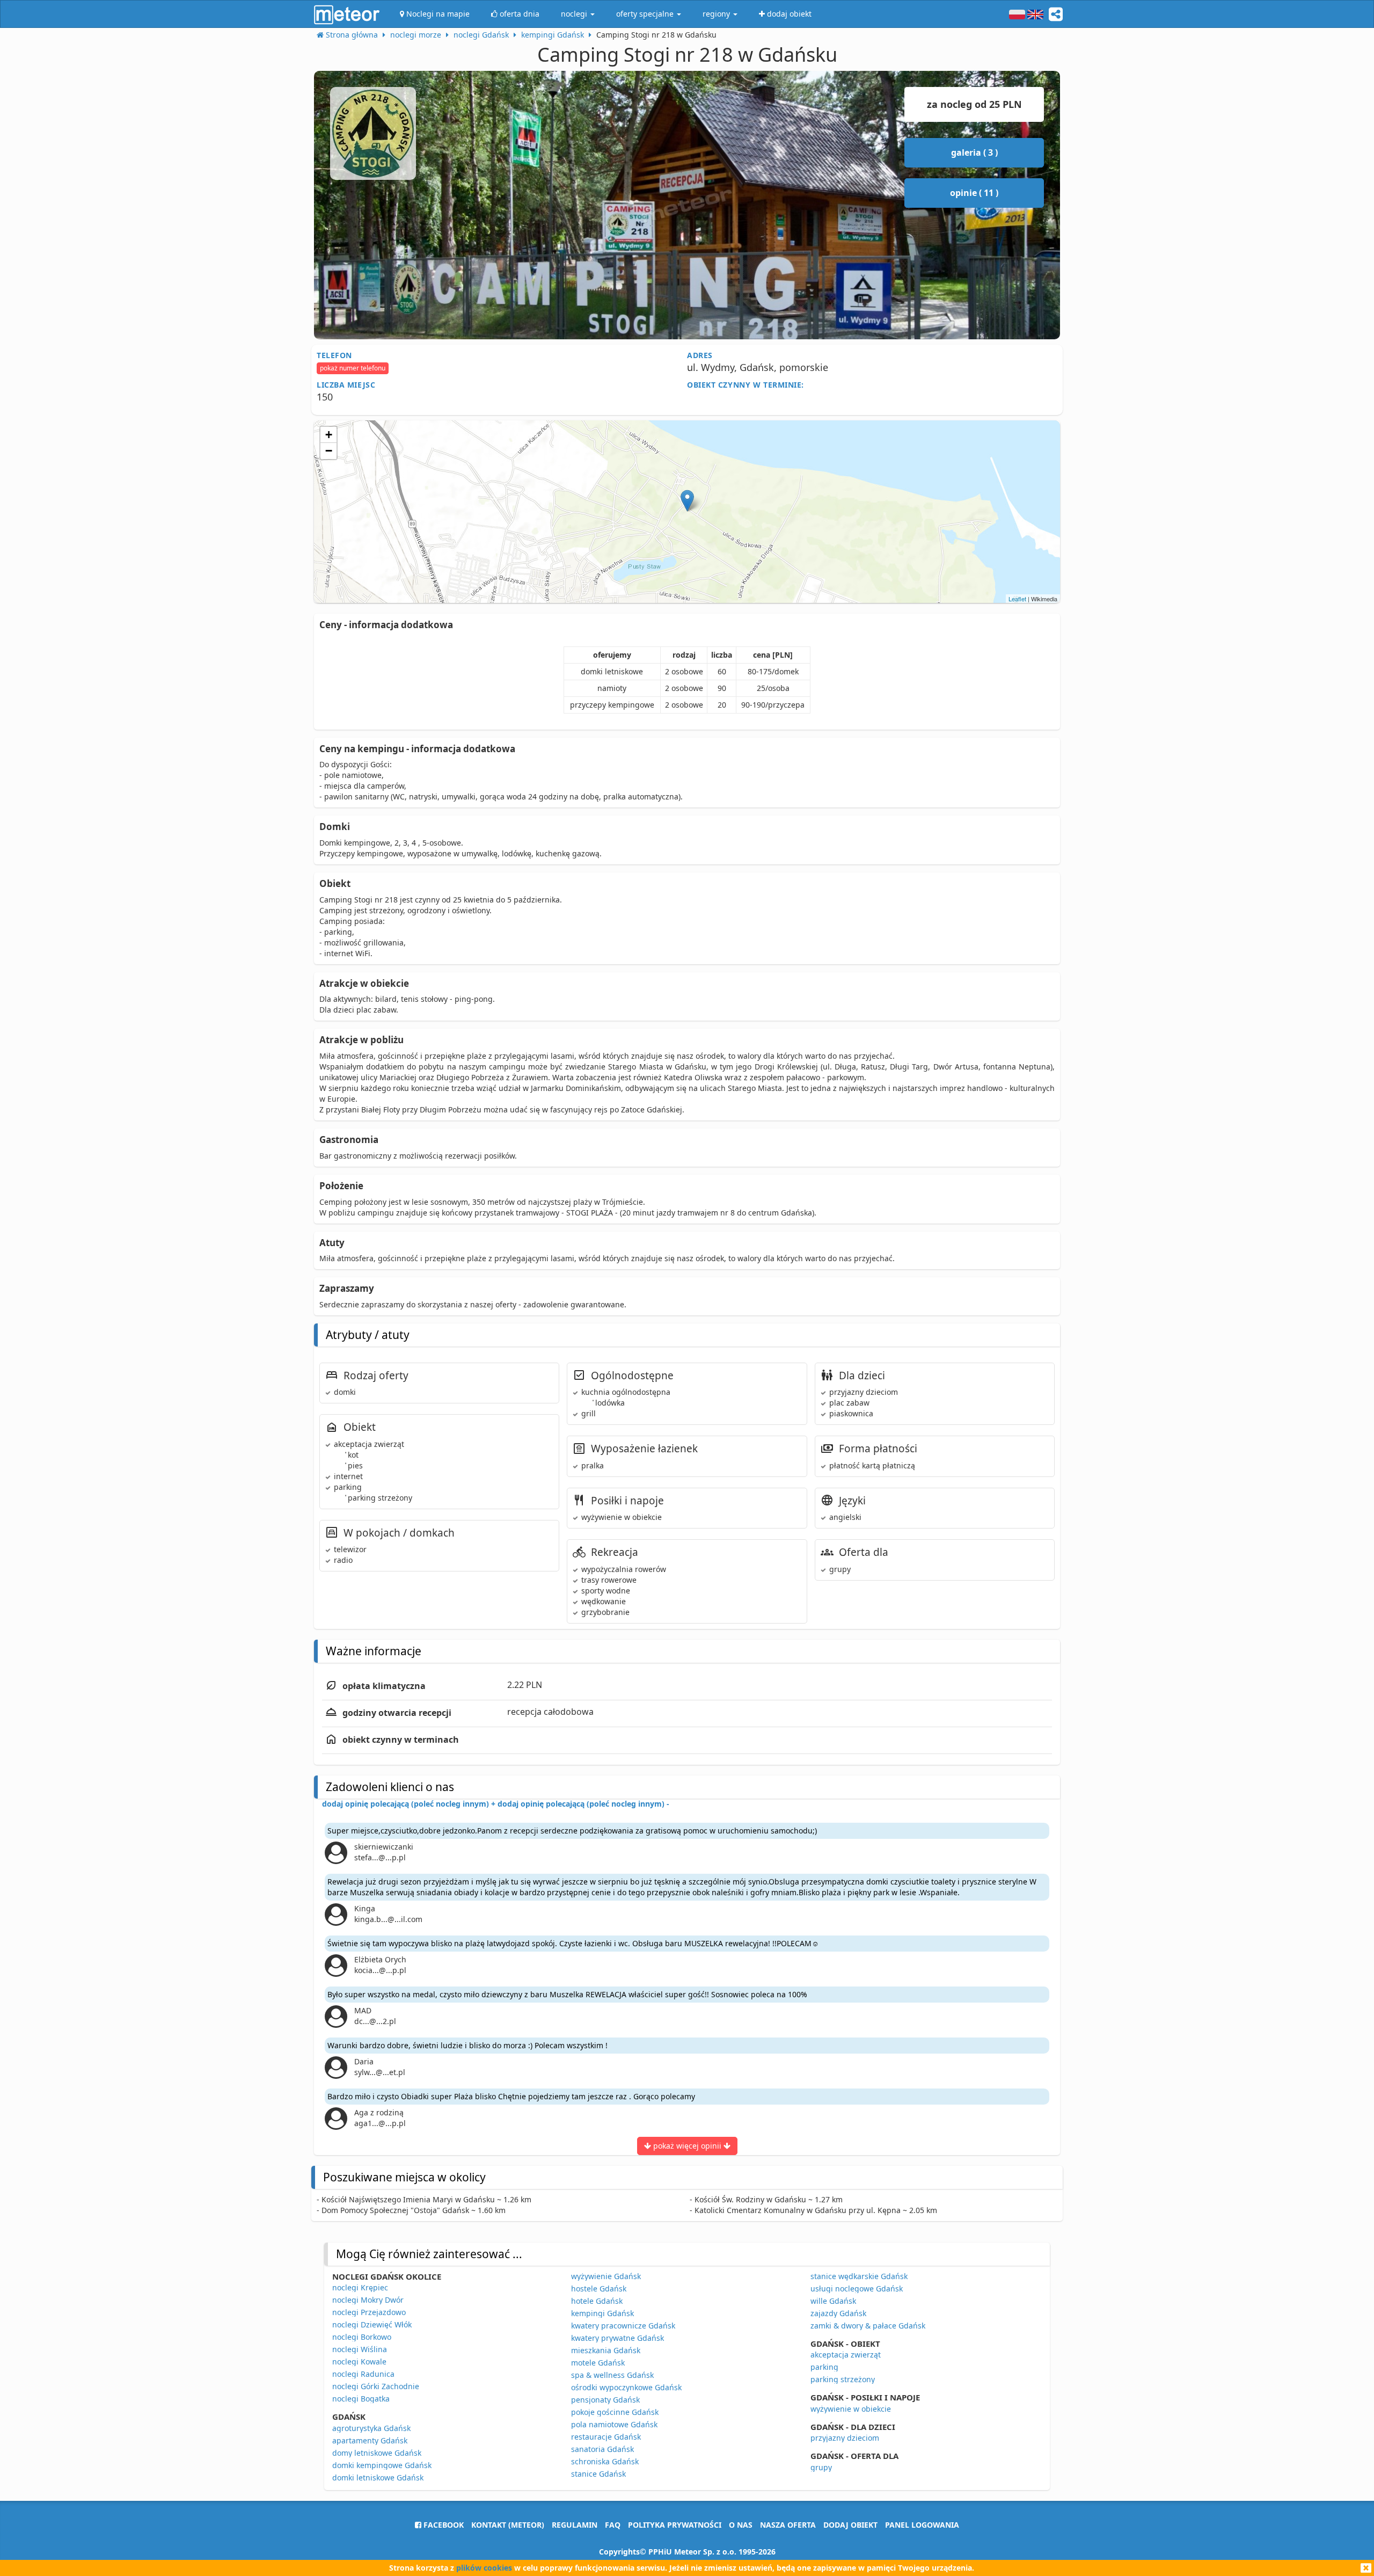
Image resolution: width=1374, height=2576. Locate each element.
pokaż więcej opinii (687, 2146)
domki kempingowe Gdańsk (382, 2465)
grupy (821, 2467)
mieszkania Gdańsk (606, 2350)
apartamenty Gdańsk (370, 2440)
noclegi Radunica (363, 2374)
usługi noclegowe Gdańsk (857, 2288)
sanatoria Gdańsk (602, 2449)
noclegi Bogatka (361, 2399)
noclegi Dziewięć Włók (372, 2324)
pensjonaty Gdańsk (605, 2400)
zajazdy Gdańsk (838, 2313)
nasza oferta (788, 2525)
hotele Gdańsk (597, 2301)
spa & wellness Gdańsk (612, 2375)
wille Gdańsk (833, 2301)
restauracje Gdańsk (606, 2437)
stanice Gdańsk (598, 2474)
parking (824, 2367)
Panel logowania (922, 2525)
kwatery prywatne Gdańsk (617, 2338)
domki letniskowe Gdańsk (378, 2477)
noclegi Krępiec (360, 2287)
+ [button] (329, 435)
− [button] (329, 451)
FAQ (613, 2525)
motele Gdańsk (598, 2363)
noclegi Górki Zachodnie (376, 2386)
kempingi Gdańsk (602, 2313)
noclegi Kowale (359, 2362)
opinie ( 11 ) (974, 193)
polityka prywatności (675, 2525)
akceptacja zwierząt (846, 2355)
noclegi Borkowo (362, 2337)
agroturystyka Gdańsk (371, 2428)
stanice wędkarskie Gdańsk (859, 2276)
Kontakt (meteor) (508, 2525)
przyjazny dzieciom (845, 2438)
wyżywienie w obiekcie (851, 2409)
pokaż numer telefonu (353, 368)
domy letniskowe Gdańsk (377, 2453)
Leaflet (1017, 599)
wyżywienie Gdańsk (606, 2276)
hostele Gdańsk (599, 2288)
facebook (443, 2525)
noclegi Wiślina (360, 2349)
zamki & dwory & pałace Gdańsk (868, 2326)
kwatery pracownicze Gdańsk (623, 2326)
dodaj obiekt (850, 2525)
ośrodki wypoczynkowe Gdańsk (626, 2387)
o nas (741, 2525)
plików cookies (484, 2568)
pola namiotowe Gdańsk (614, 2424)
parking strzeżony (843, 2379)
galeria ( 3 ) (974, 152)
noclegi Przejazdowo (369, 2312)
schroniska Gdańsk (605, 2461)
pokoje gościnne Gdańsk (615, 2412)
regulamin (575, 2525)
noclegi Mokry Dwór (368, 2300)
